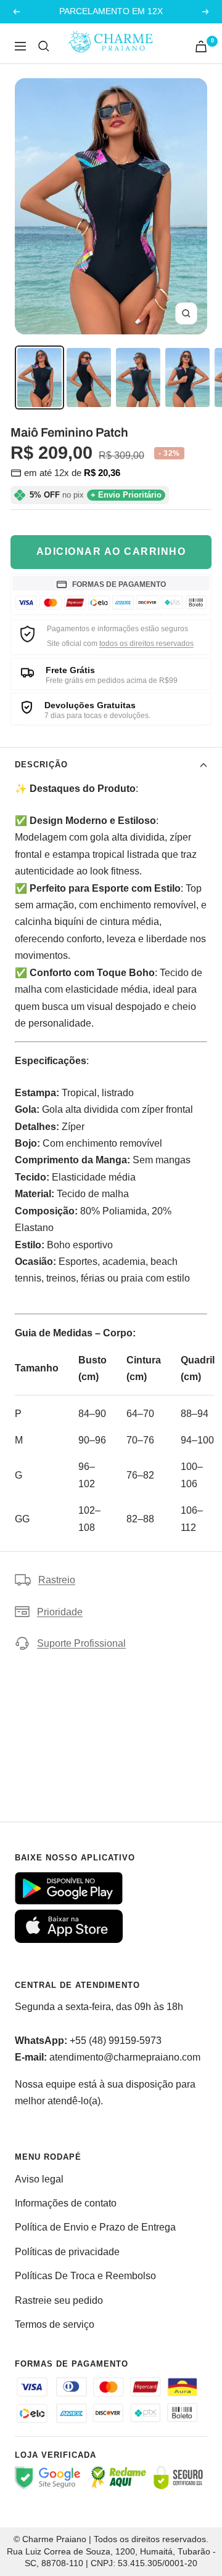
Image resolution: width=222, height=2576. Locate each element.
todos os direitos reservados (146, 644)
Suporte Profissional (81, 1643)
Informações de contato (66, 2203)
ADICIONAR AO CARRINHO (111, 551)
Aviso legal (39, 2179)
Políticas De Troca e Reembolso (85, 2276)
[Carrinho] (201, 46)
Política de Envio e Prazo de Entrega (95, 2227)
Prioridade (60, 1612)
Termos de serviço (55, 2324)
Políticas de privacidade (67, 2252)
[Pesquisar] (44, 46)
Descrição (41, 765)
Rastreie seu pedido (59, 2300)
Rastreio (57, 1580)
